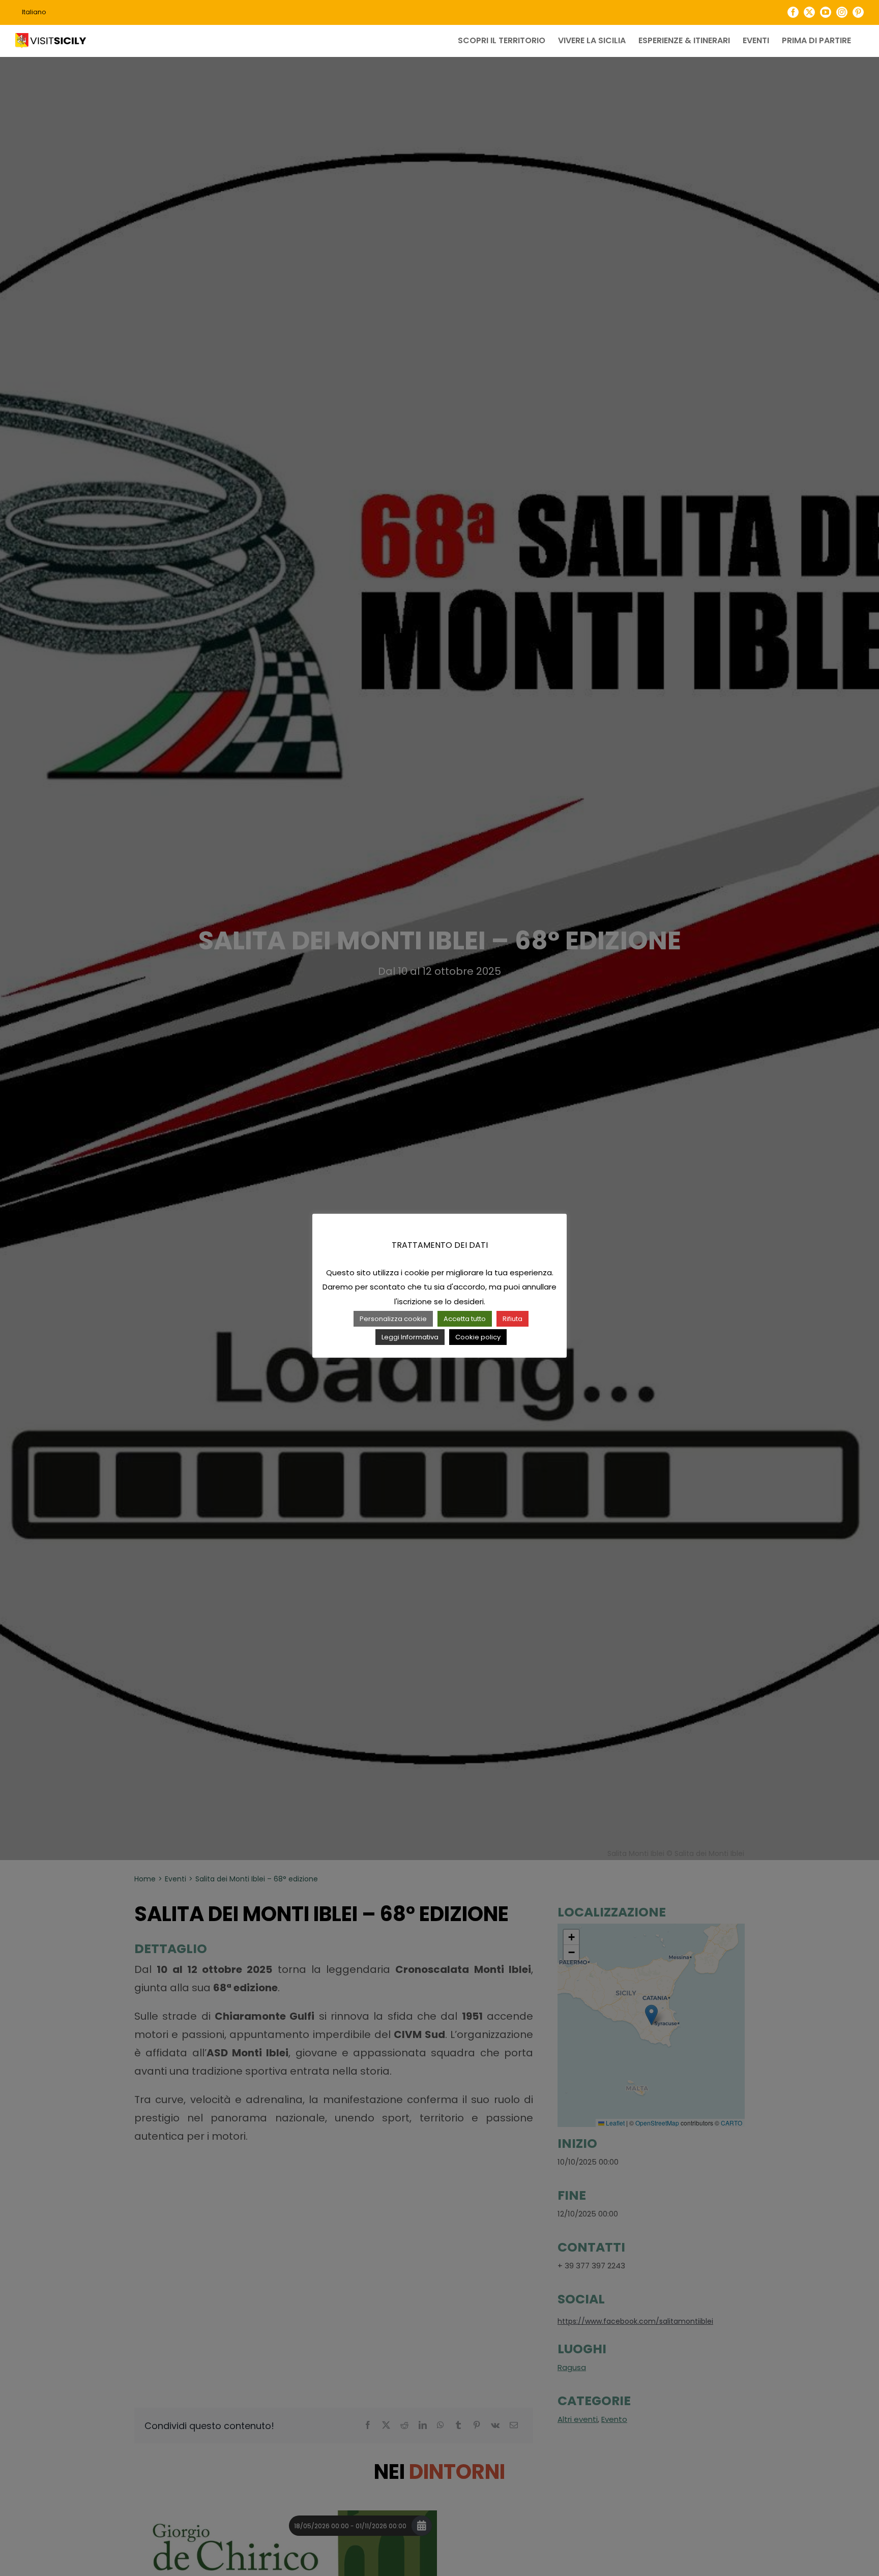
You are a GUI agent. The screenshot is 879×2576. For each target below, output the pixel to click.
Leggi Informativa (410, 1337)
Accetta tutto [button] (465, 1319)
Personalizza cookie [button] (393, 1319)
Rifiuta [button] (512, 1319)
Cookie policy (478, 1337)
